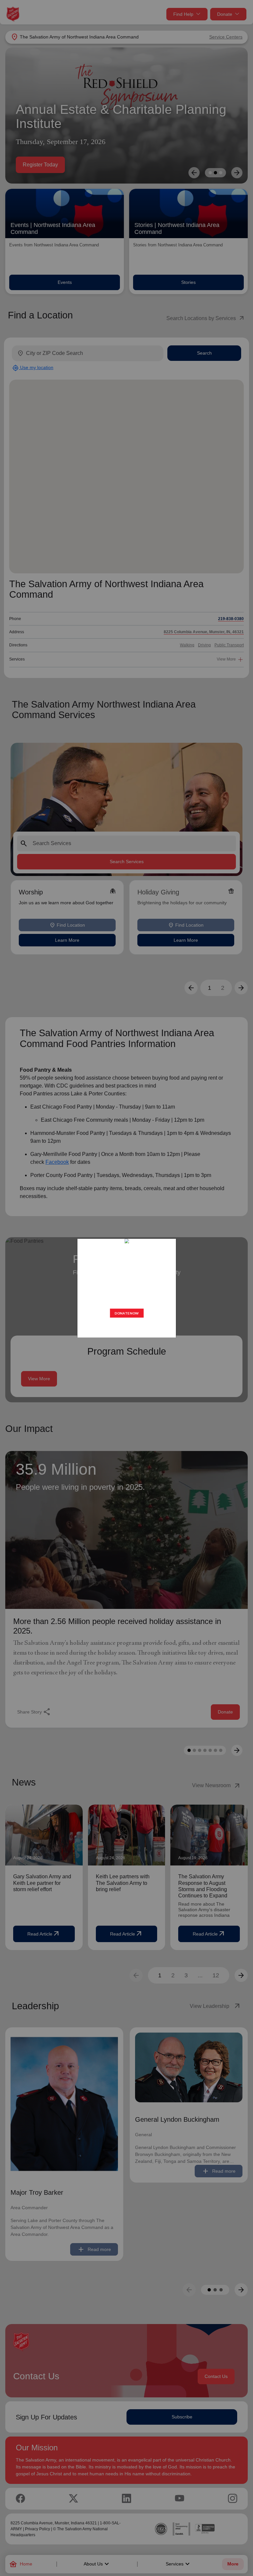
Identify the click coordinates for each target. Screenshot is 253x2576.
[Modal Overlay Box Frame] (126, 1288)
